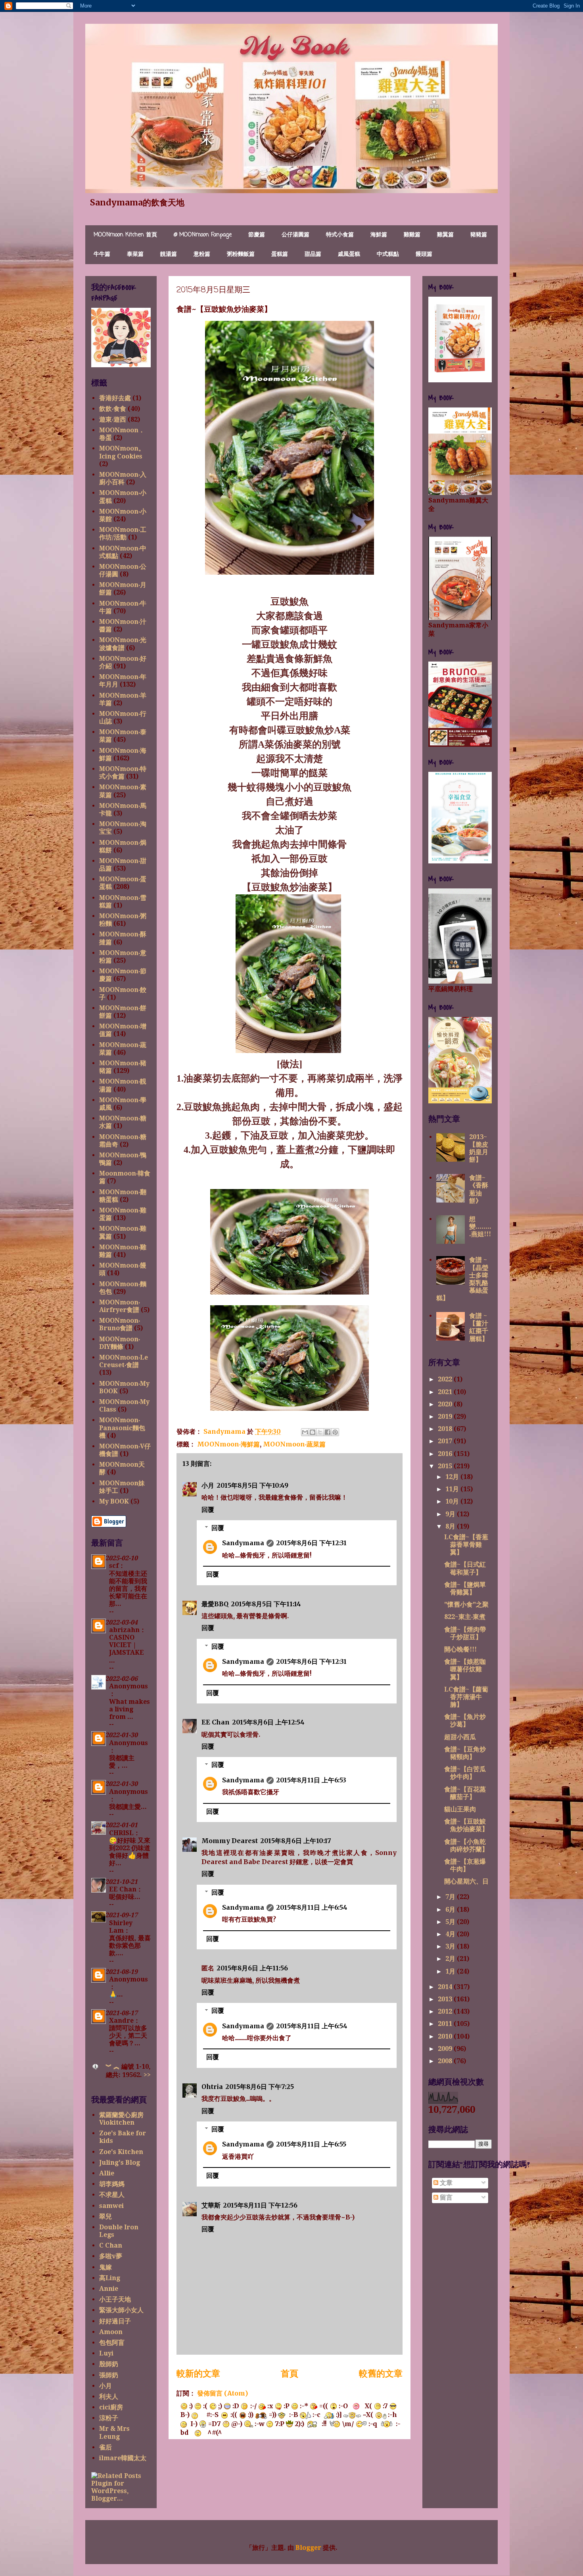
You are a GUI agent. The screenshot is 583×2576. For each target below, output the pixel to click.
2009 (446, 2049)
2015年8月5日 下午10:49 (252, 1485)
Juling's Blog (120, 2163)
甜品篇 (313, 254)
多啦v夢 (111, 2256)
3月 (451, 1946)
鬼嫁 (105, 2267)
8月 (451, 1526)
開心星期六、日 (466, 1881)
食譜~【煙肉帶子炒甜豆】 (465, 1633)
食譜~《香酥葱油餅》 (479, 1189)
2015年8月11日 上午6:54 (312, 1907)
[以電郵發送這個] (305, 1432)
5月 (451, 1922)
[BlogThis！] (313, 1432)
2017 (446, 1441)
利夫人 (109, 2397)
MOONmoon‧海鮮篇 (228, 1444)
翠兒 (105, 2216)
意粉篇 (202, 254)
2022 (446, 1379)
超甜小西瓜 (460, 1737)
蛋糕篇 (280, 254)
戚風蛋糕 (349, 254)
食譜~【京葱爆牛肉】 (465, 1865)
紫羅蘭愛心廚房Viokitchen (121, 2119)
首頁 (290, 2373)
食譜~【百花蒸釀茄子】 (465, 1793)
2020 (446, 1404)
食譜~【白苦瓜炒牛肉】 (465, 1773)
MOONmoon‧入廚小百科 (123, 478)
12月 (453, 1477)
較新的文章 (198, 2373)
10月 (453, 1501)
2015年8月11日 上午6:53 (311, 1780)
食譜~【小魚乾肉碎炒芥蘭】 (466, 1845)
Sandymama (243, 1543)
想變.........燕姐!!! (480, 1227)
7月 (451, 1897)
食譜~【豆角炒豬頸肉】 (465, 1753)
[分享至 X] (320, 1432)
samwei (111, 2206)
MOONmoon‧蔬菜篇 (294, 1444)
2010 (446, 2036)
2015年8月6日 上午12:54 (268, 1722)
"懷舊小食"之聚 (466, 1604)
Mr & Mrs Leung (114, 2432)
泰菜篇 (135, 254)
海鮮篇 (379, 235)
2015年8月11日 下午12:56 (260, 2205)
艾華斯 (211, 2205)
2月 (451, 1959)
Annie (109, 2289)
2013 (446, 1999)
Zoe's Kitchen (121, 2152)
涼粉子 (109, 2418)
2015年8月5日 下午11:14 (266, 1604)
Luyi (106, 2353)
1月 (451, 1971)
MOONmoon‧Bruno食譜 (120, 1324)
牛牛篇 (102, 254)
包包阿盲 (112, 2343)
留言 (445, 2197)
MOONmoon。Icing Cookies (122, 452)
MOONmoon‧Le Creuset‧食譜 (124, 1361)
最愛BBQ (215, 1604)
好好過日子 (115, 2321)
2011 (446, 2024)
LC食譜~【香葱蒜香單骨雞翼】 (466, 1545)
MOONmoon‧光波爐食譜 (123, 644)
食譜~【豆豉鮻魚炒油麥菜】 (466, 1825)
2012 (446, 2011)
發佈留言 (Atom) (222, 2393)
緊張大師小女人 (121, 2310)
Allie (107, 2173)
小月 (208, 1485)
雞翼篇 (445, 235)
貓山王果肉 (460, 1809)
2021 (446, 1392)
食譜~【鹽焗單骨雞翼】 (465, 1588)
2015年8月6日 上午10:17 (296, 1841)
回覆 (208, 1510)
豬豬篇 (479, 235)
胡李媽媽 (112, 2184)
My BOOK (114, 1501)
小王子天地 (115, 2299)
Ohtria (212, 2087)
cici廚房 (111, 2407)
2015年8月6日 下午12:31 (311, 1543)
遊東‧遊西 (113, 419)
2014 (446, 1987)
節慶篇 (257, 235)
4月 (451, 1934)
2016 (446, 1454)
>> (147, 2075)
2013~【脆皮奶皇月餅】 (479, 1148)
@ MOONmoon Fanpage (203, 235)
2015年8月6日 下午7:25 (260, 2087)
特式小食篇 (340, 235)
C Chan (111, 2245)
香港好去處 (115, 398)
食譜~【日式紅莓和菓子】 (465, 1568)
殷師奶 (109, 2364)
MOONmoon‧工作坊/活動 (123, 533)
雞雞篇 (412, 235)
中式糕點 (388, 254)
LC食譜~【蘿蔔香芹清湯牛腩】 (466, 1697)
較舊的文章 (381, 2373)
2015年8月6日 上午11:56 (252, 1968)
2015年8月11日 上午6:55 (311, 2144)
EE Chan (216, 1722)
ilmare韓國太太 (123, 2458)
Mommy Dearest (230, 1841)
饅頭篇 (424, 254)
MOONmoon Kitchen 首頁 (125, 235)
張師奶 (109, 2375)
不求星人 (112, 2195)
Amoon (111, 2332)
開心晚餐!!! (460, 1649)
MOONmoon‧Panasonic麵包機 (122, 1428)
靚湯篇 (169, 254)
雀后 (105, 2447)
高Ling (110, 2278)
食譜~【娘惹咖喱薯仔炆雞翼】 (465, 1669)
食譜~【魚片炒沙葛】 (465, 1721)
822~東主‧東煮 (465, 1617)
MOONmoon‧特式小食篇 (123, 773)
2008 (446, 2061)
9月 (451, 1514)
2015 (446, 1466)
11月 (453, 1489)
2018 (446, 1429)
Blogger (308, 2548)
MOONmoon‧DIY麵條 (120, 1343)
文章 (445, 2183)
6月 (451, 1909)
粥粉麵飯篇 (241, 254)
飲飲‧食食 (113, 409)
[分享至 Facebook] (328, 1432)
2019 (446, 1417)
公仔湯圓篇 (295, 235)
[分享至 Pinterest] (335, 1432)
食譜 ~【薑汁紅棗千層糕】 (479, 1327)
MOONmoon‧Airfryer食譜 (120, 1306)
